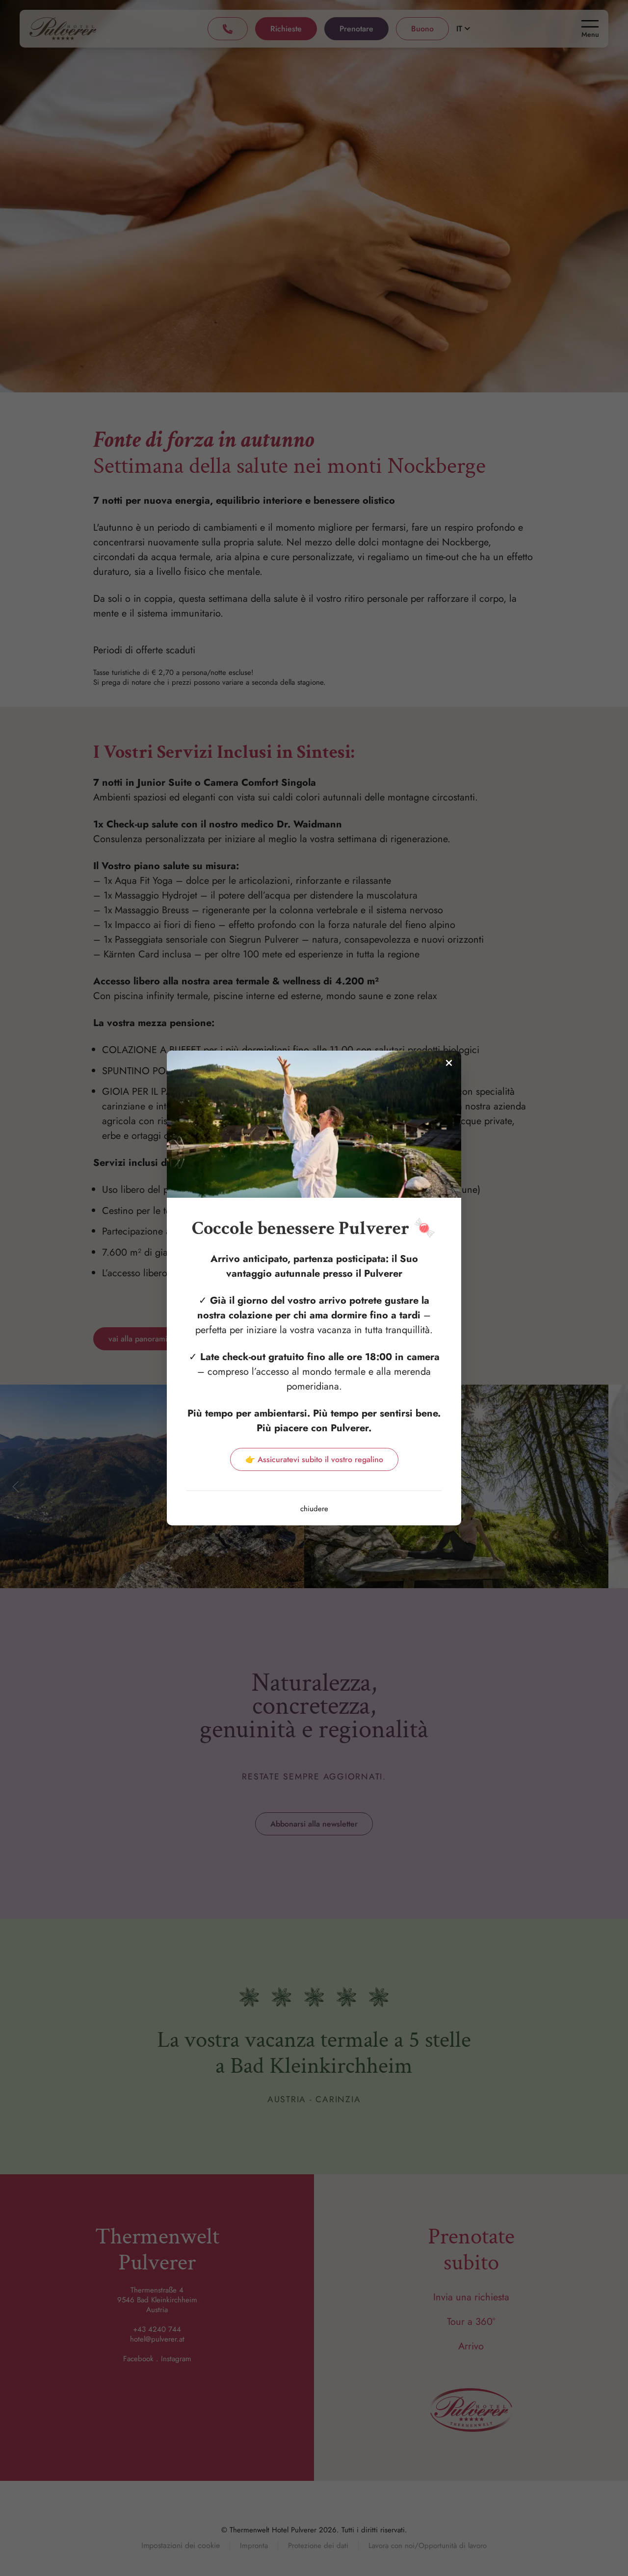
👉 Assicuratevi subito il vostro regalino (314, 1459)
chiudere (314, 1509)
